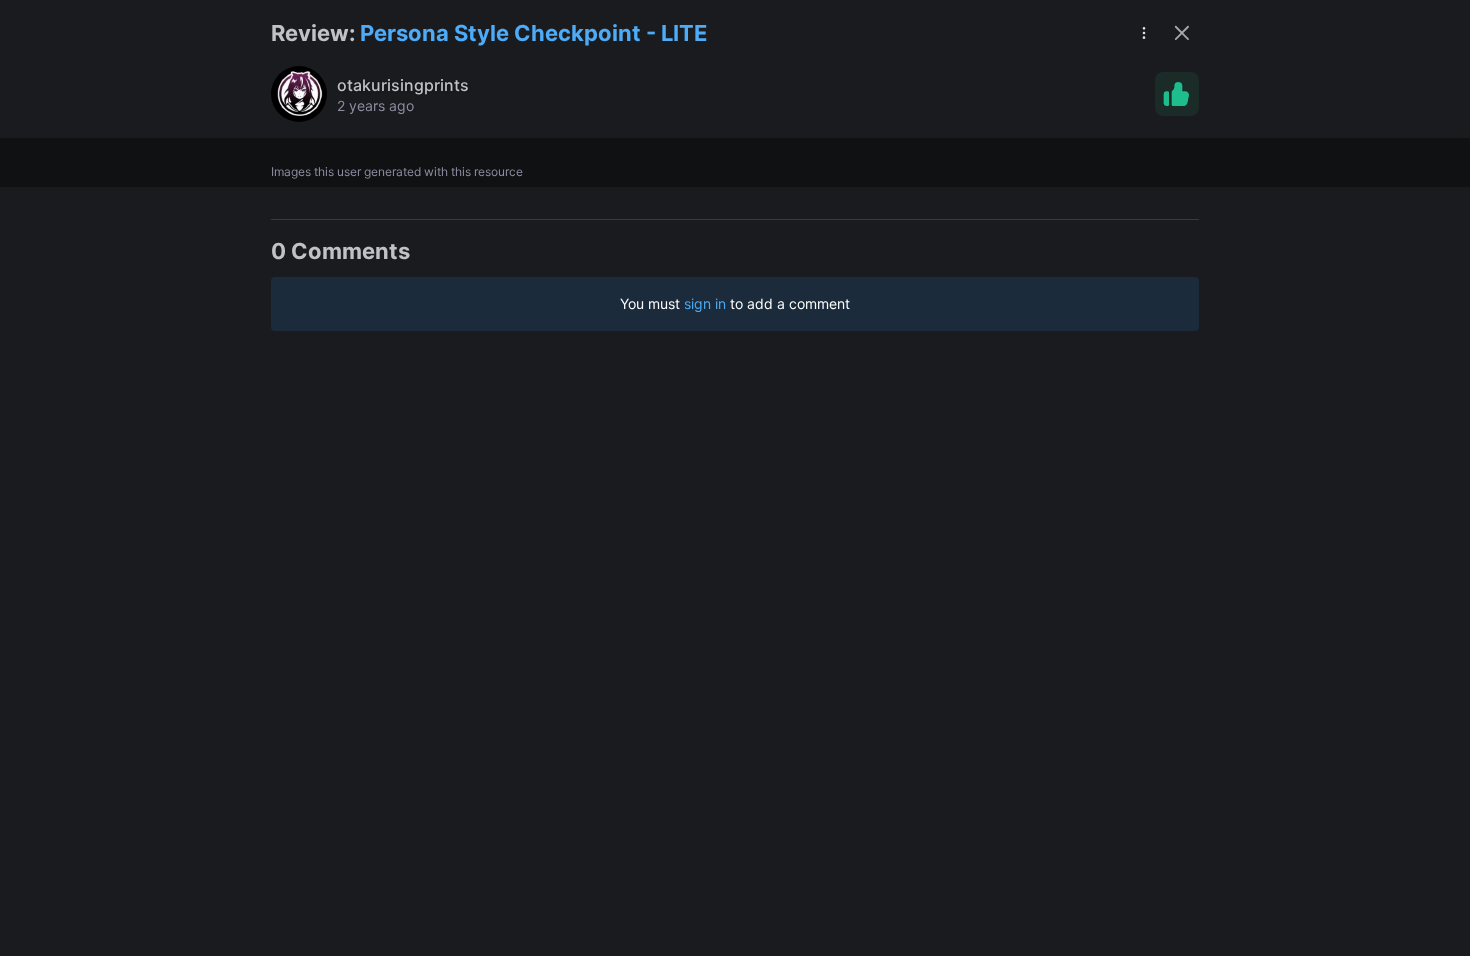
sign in (705, 303)
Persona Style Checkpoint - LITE (533, 33)
